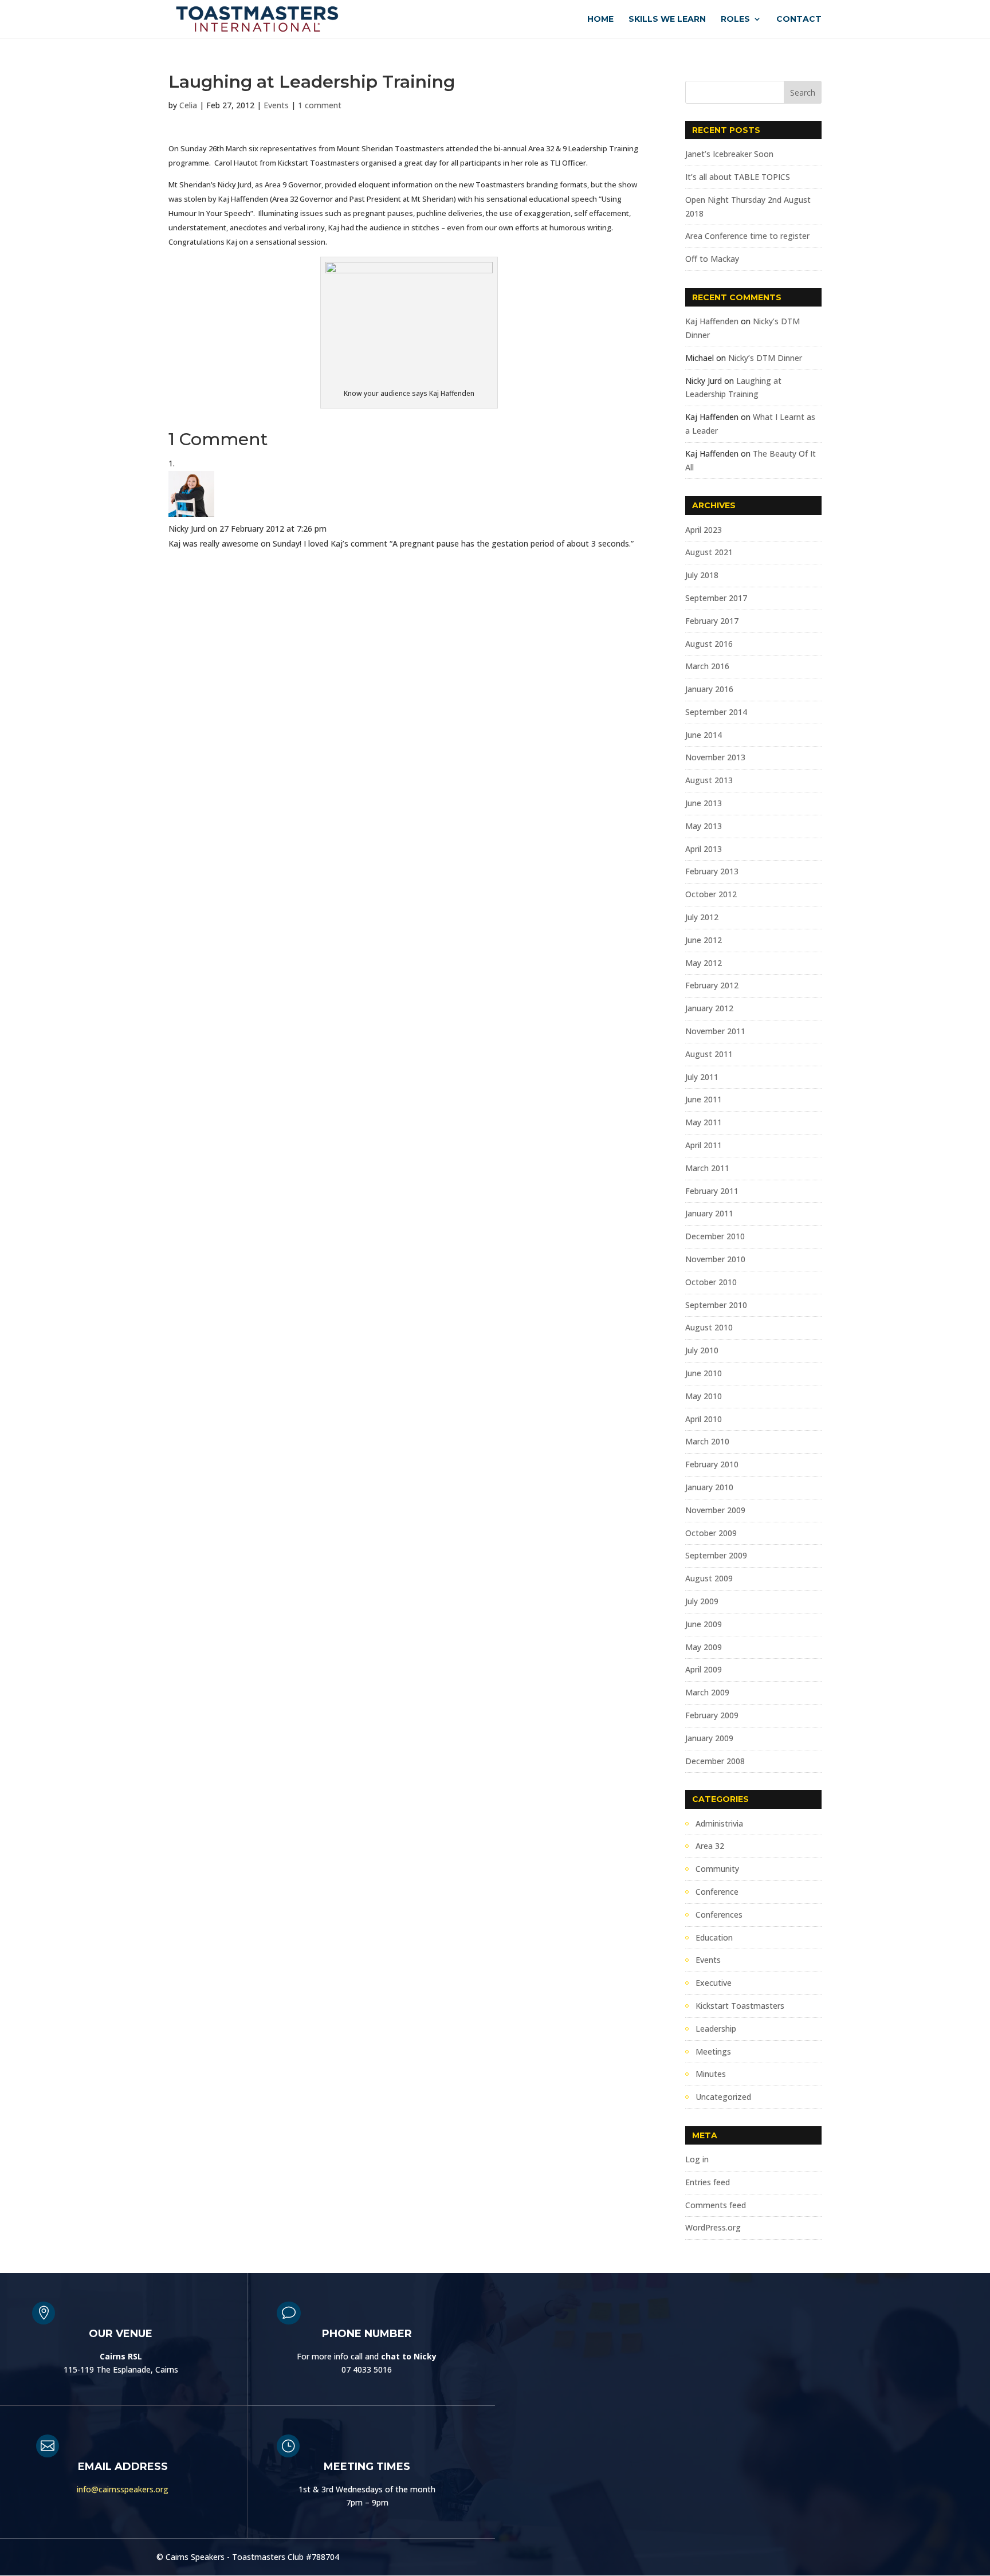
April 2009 (704, 1669)
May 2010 (704, 1396)
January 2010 (709, 1487)
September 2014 (716, 712)
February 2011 (712, 1191)
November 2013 (715, 757)
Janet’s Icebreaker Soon (729, 154)
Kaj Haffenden (712, 321)
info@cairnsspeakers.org (123, 2489)
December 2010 (715, 1236)
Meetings (713, 2051)
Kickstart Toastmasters (740, 2006)
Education (714, 1937)
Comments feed (716, 2205)
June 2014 (704, 735)
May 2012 (704, 963)
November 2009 (715, 1510)
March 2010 (707, 1441)
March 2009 (707, 1692)
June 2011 (704, 1099)
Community (717, 1869)
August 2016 (709, 644)
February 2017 (712, 621)
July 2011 (702, 1077)
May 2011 (704, 1122)
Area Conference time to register (747, 236)
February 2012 (712, 985)
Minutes (711, 2074)
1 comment (320, 105)
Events (276, 105)
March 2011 (707, 1168)
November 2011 (715, 1031)
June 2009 (704, 1624)
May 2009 (704, 1647)
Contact (799, 19)
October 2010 (711, 1282)
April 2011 (704, 1145)
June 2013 (704, 803)
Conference (717, 1892)
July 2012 (702, 917)
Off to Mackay (712, 259)
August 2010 (709, 1327)
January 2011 (709, 1213)
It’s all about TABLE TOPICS (738, 177)
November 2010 (715, 1259)
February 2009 (712, 1715)
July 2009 (702, 1601)
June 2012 (704, 940)
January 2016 (709, 689)
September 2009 (716, 1555)
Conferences (719, 1915)
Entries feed (708, 2182)
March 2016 (707, 666)
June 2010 (704, 1373)
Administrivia (719, 1823)
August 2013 (709, 780)
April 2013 (704, 849)
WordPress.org (713, 2227)
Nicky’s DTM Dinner (765, 358)
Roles (735, 19)
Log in (697, 2159)
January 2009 (709, 1738)
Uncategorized (723, 2097)
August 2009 (709, 1578)
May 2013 (704, 826)
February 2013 (712, 871)
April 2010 (704, 1419)
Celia (188, 105)
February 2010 (712, 1464)
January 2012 (709, 1008)
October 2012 (711, 894)
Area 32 (710, 1846)
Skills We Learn (667, 19)
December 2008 (715, 1761)
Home (600, 19)
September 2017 (716, 598)
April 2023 (704, 530)
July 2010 (702, 1350)
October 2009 (711, 1533)
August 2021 (709, 552)
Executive (714, 1983)
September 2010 (716, 1305)
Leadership (716, 2029)
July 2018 (702, 575)
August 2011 (709, 1054)
